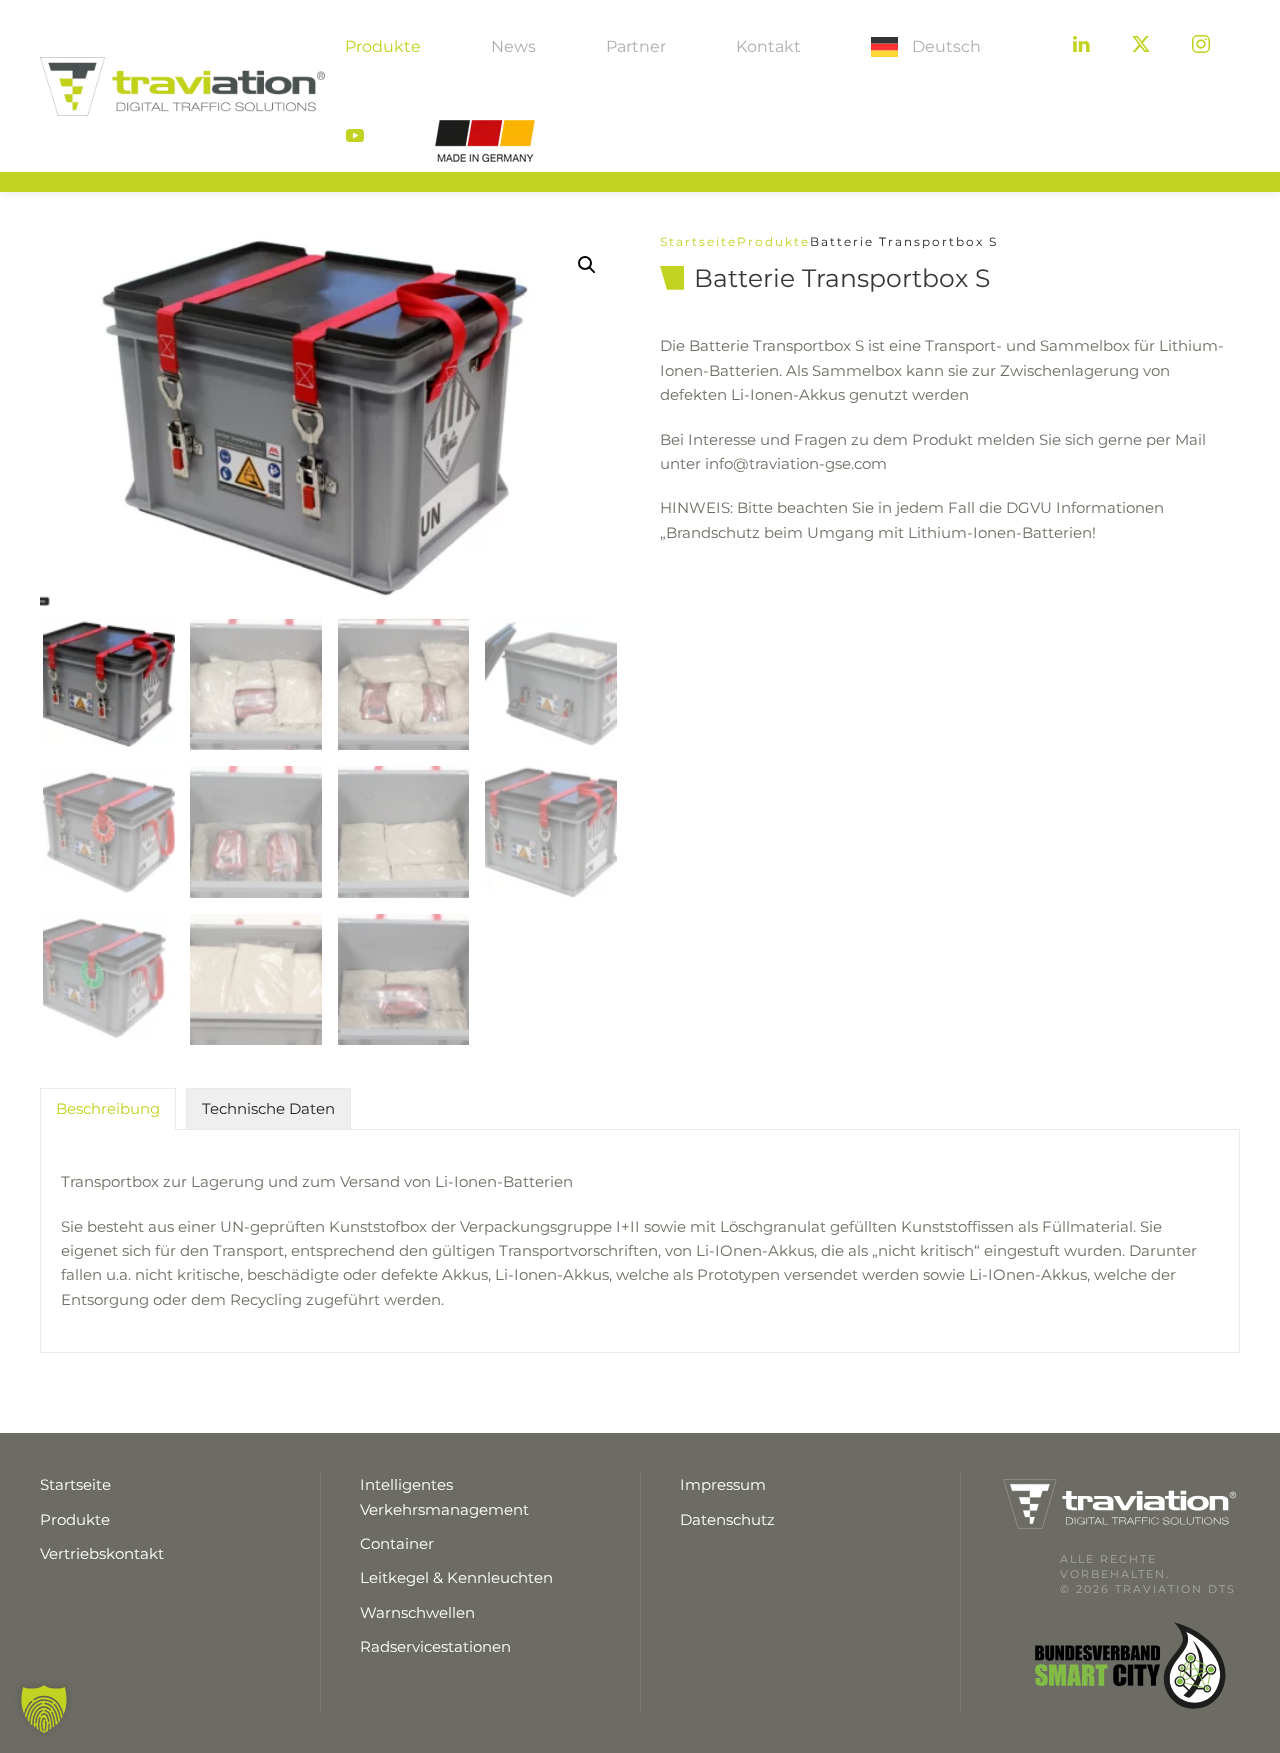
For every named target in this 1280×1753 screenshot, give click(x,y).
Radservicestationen (435, 1646)
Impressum (723, 1484)
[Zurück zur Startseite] (182, 86)
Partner (636, 46)
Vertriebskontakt (102, 1553)
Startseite (698, 241)
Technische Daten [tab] (268, 1108)
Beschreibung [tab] (108, 1108)
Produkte (383, 46)
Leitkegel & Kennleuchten (456, 1577)
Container (397, 1543)
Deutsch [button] (946, 46)
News (513, 46)
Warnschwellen (417, 1612)
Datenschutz (727, 1519)
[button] (587, 265)
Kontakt (768, 46)
